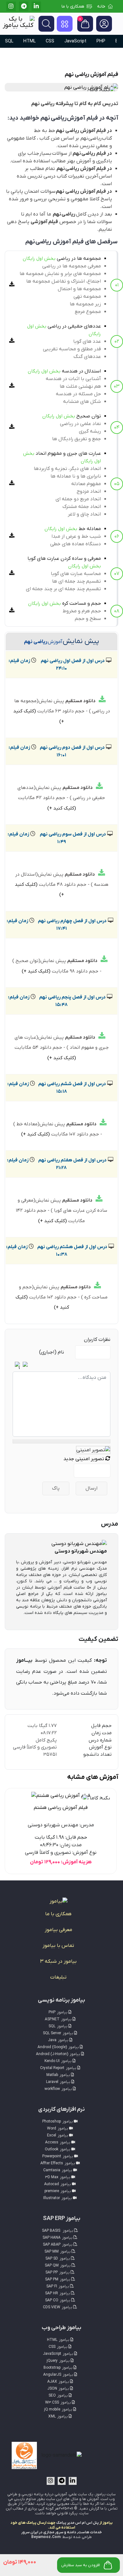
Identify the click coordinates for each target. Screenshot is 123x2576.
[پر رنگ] (106, 1365)
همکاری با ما (73, 6)
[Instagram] (11, 6)
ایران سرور (30, 2532)
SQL (9, 41)
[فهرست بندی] (51, 1365)
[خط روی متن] (82, 1365)
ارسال (91, 1488)
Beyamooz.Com (46, 2537)
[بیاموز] (59, 1901)
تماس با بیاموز (58, 1946)
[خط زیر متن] (90, 1365)
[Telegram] (24, 6)
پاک (56, 1488)
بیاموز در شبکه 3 (58, 1961)
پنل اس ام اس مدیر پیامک (77, 2523)
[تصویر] (75, 1365)
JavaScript (75, 41)
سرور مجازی (53, 2532)
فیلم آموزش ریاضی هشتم (61, 1808)
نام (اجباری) (52, 1352)
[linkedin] (36, 6)
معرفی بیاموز (59, 1930)
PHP (101, 41)
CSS (50, 41)
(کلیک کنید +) (62, 808)
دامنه (72, 2532)
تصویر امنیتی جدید (84, 1459)
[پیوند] (67, 1365)
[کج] (98, 1365)
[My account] (104, 24)
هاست (84, 2532)
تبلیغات (58, 1977)
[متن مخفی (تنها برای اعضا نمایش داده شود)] (59, 1365)
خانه (101, 6)
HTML (29, 41)
